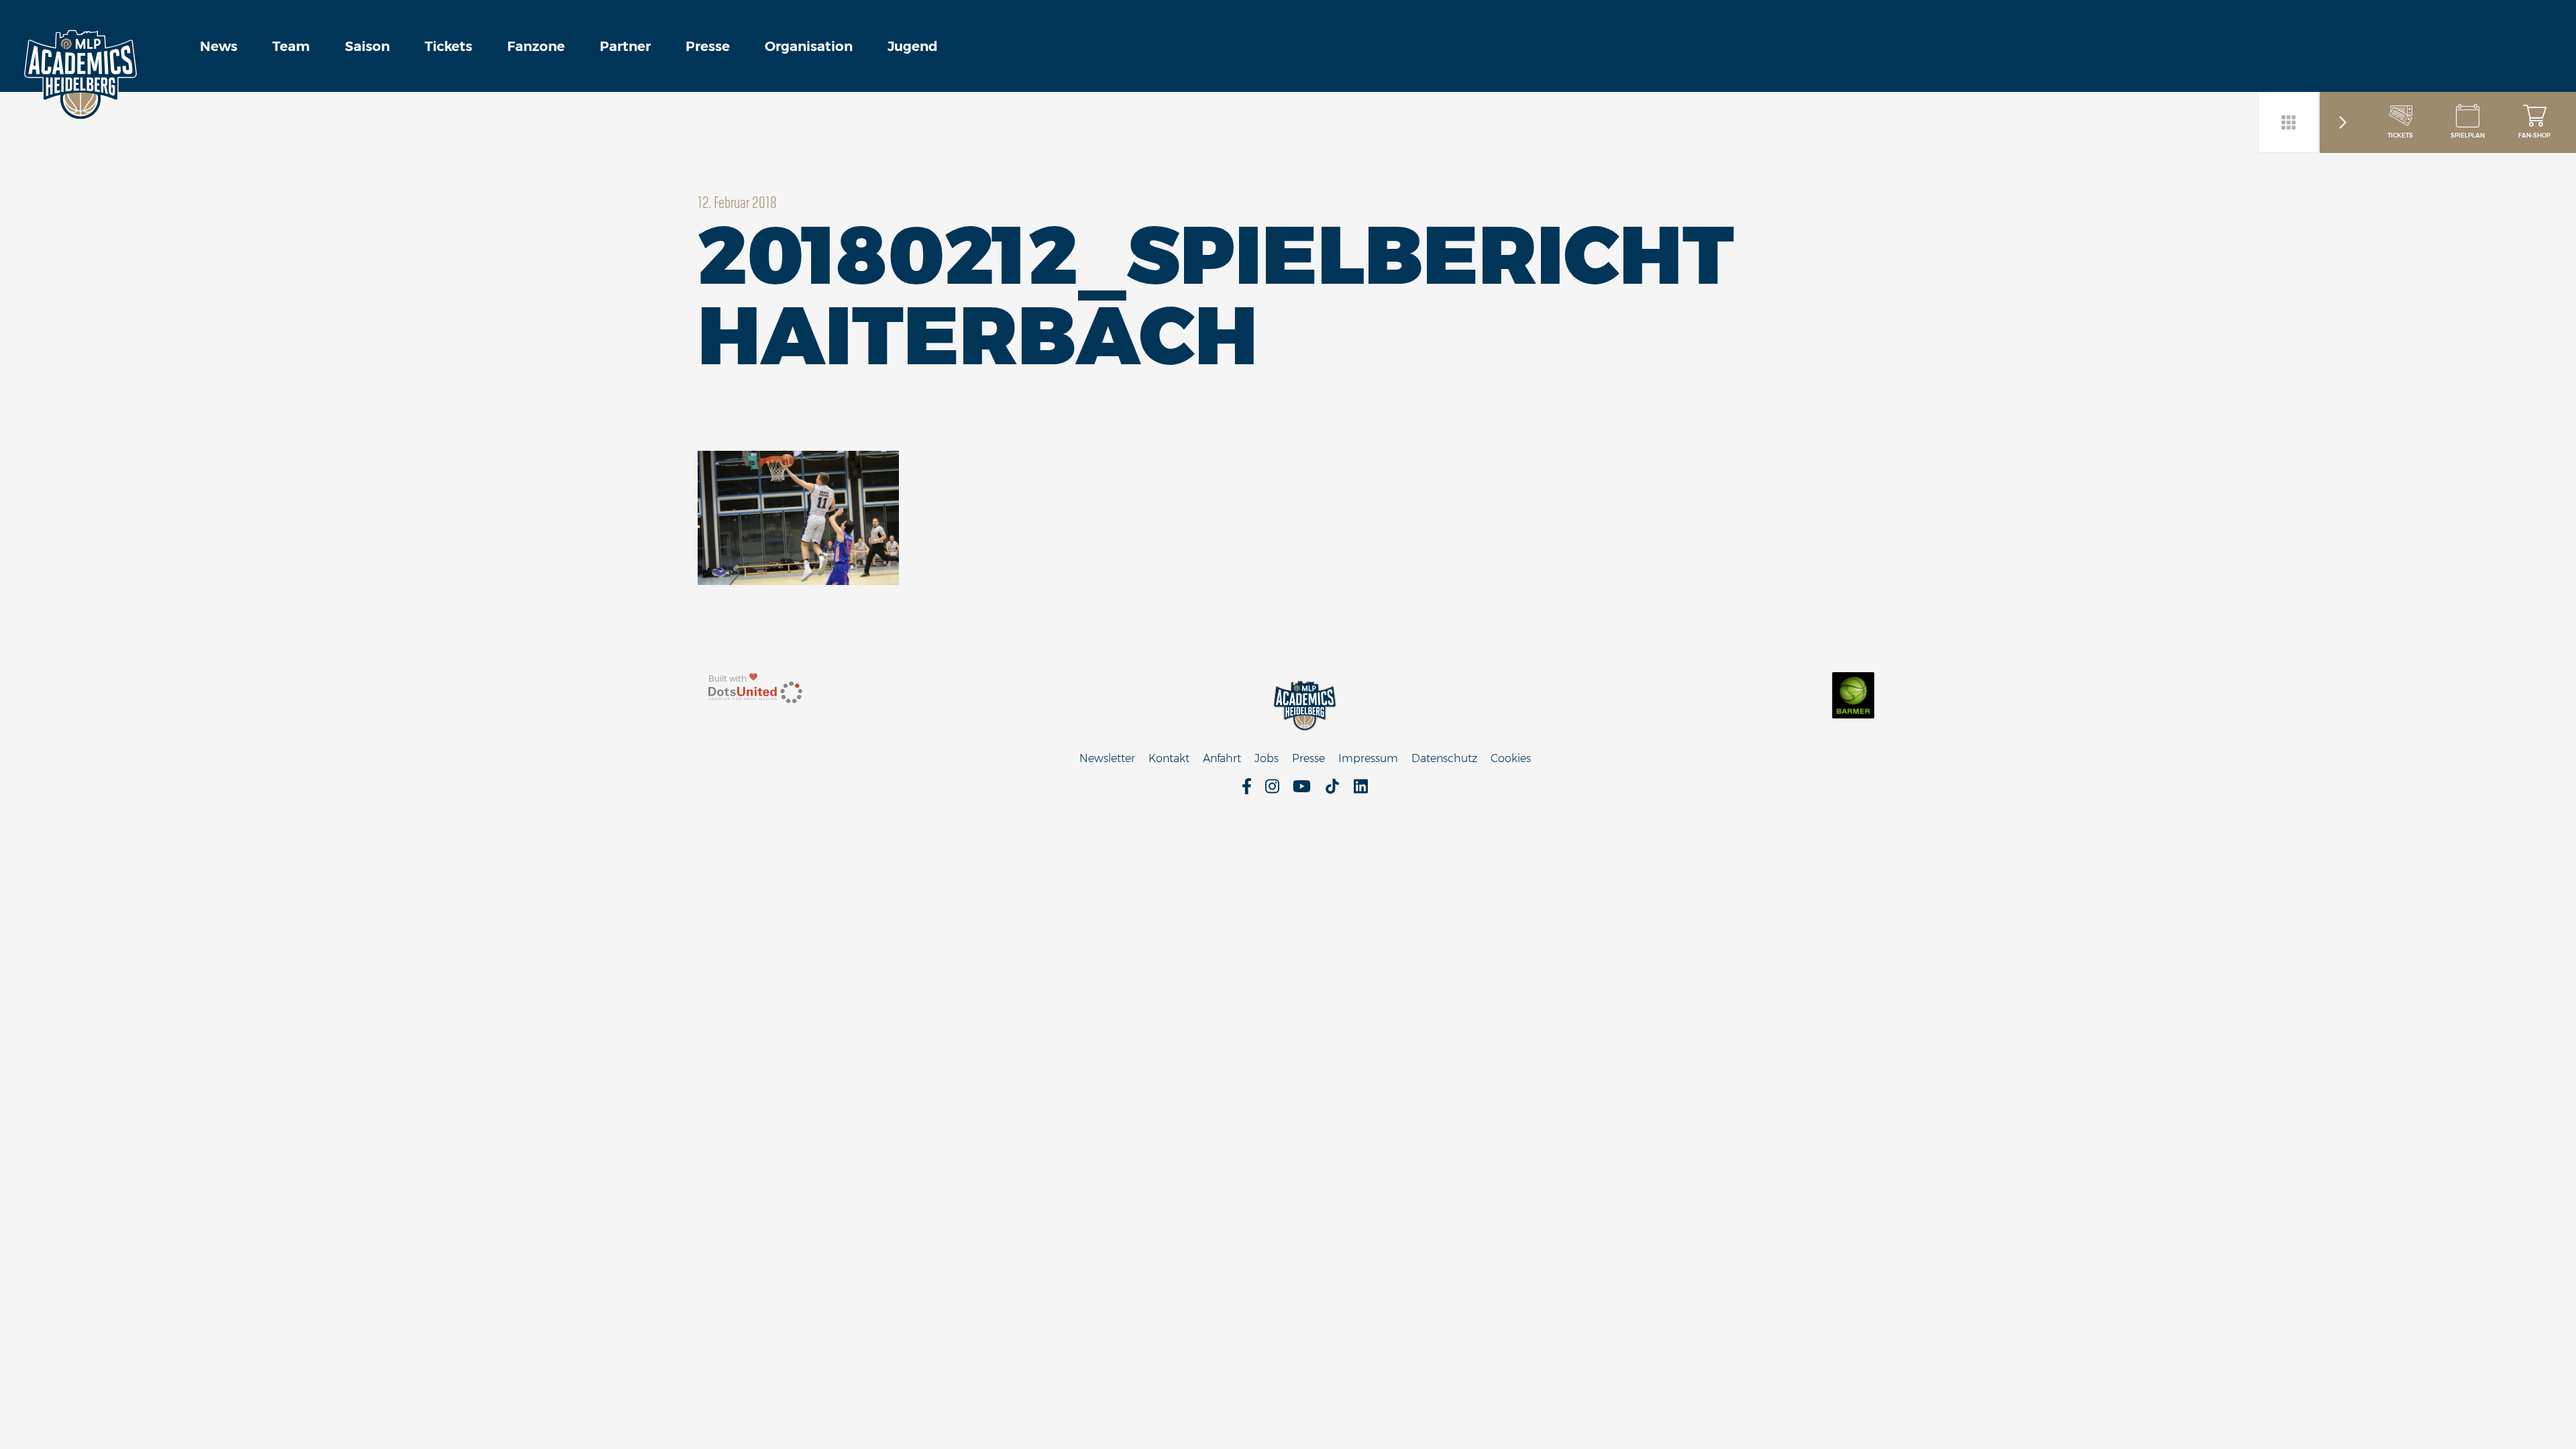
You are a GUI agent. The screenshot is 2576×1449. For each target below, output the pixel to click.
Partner (625, 46)
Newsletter (1107, 758)
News (219, 46)
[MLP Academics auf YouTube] (1302, 791)
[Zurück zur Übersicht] (2289, 122)
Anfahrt (1222, 758)
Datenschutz (1444, 758)
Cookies (1511, 758)
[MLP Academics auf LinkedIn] (1361, 791)
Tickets (448, 46)
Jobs (1267, 758)
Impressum (1368, 758)
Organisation (809, 46)
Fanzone (536, 46)
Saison (367, 46)
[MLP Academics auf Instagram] (1272, 791)
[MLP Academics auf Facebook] (1247, 791)
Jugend (913, 46)
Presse (708, 46)
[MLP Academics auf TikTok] (1332, 791)
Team (291, 46)
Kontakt (1169, 758)
